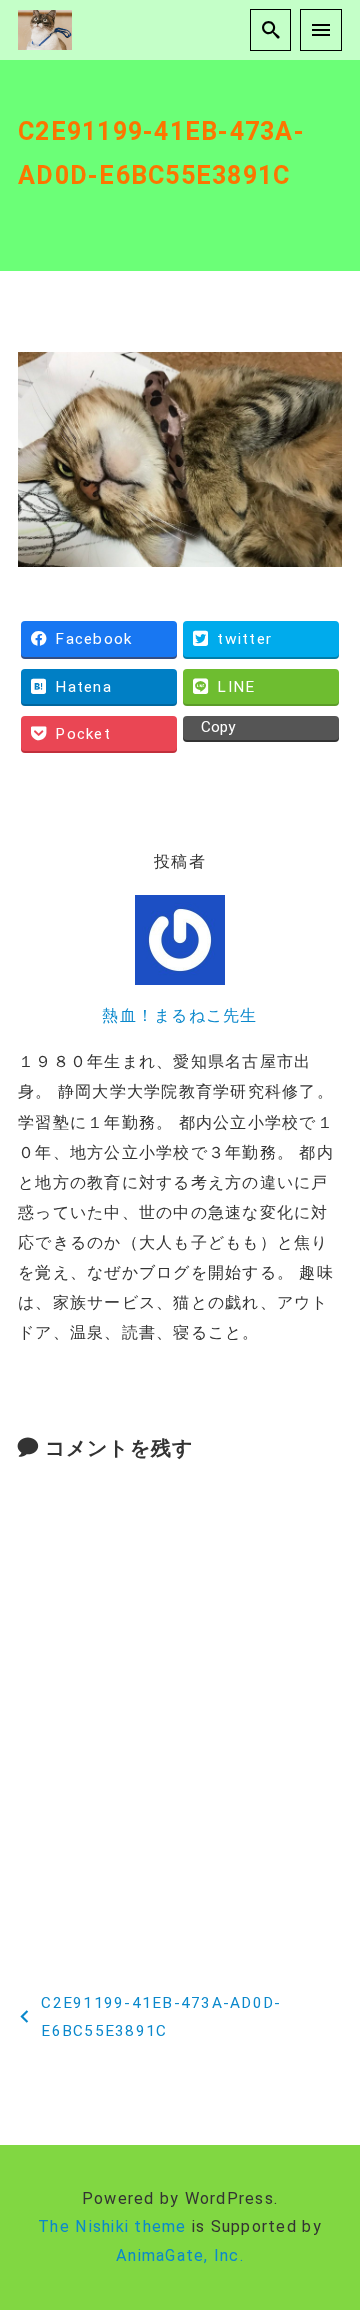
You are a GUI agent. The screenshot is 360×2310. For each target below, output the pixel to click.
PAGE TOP (333, 2224)
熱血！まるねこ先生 (179, 1015)
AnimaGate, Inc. (180, 2255)
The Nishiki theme (112, 2226)
